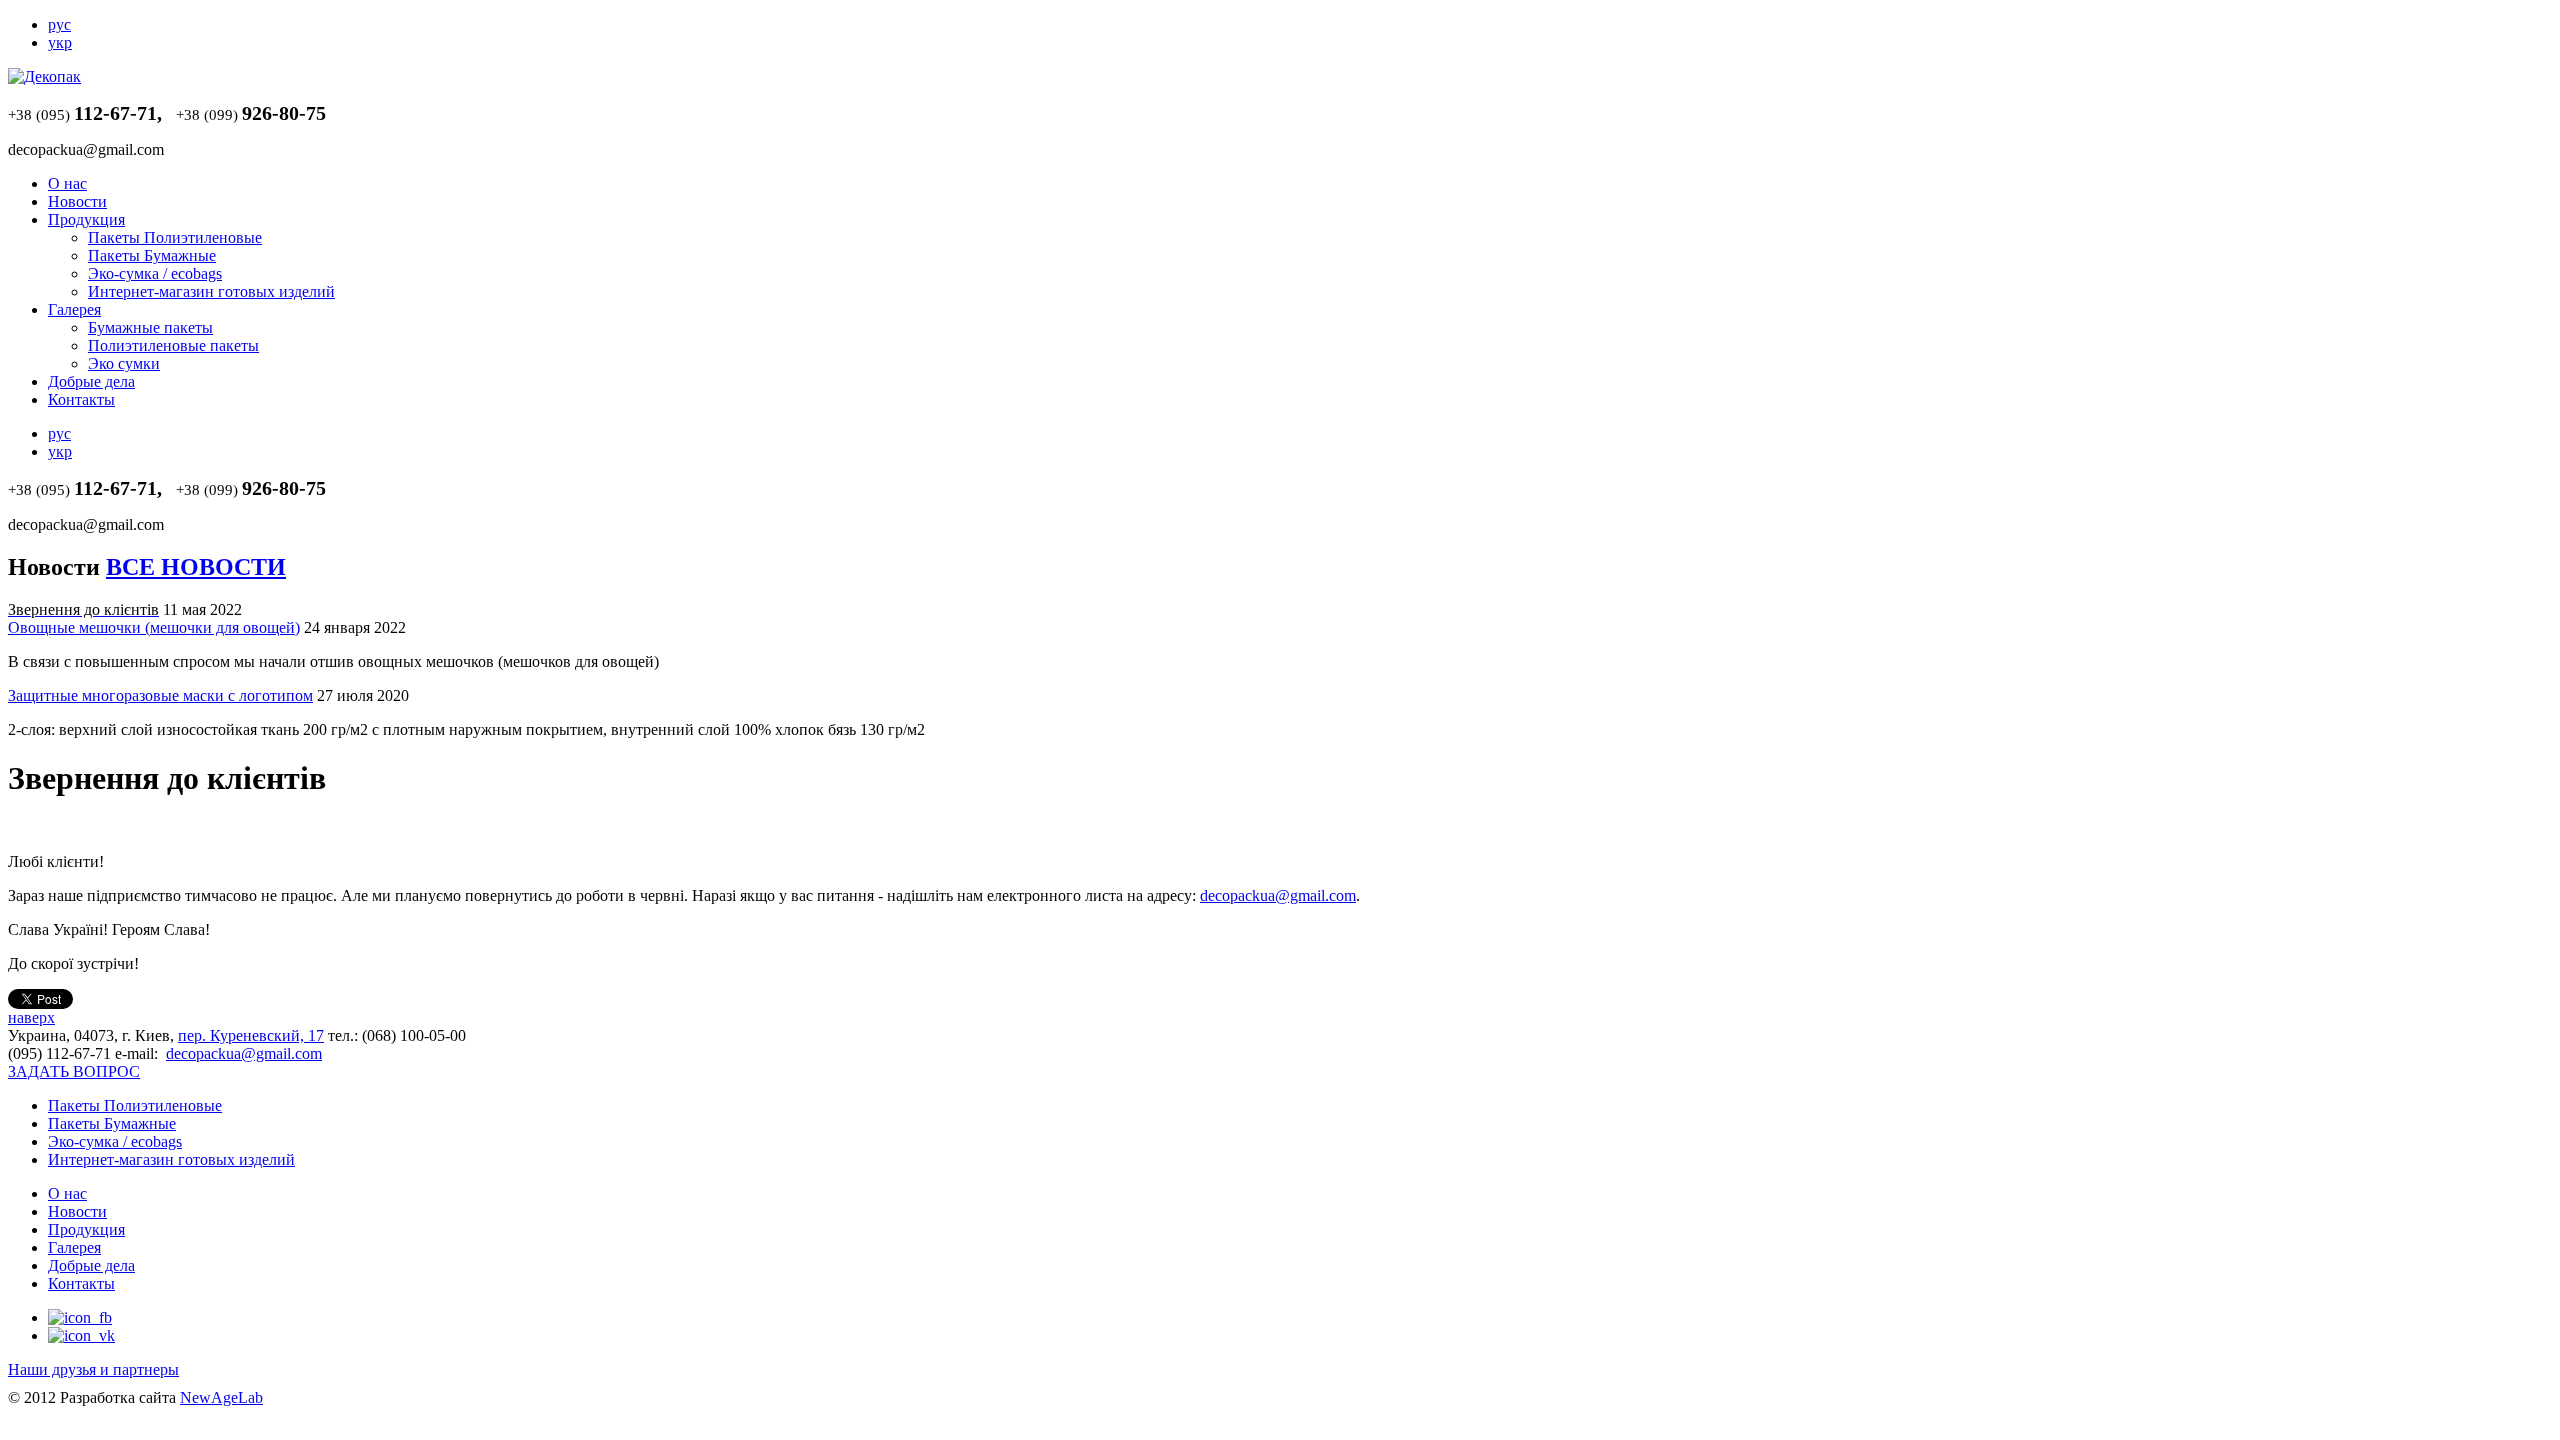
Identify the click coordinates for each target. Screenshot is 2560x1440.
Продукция (86, 219)
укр (60, 42)
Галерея (74, 309)
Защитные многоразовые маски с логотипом (160, 695)
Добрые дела (91, 381)
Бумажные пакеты (150, 327)
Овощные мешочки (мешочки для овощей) (154, 627)
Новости (77, 201)
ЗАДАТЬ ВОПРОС (74, 1071)
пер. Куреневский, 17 (251, 1035)
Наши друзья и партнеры (93, 1369)
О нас (67, 183)
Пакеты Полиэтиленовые (175, 237)
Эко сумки (124, 363)
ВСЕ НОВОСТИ (196, 567)
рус (59, 24)
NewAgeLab (221, 1397)
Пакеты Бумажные (152, 255)
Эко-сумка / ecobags (155, 273)
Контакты (81, 399)
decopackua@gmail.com (1278, 895)
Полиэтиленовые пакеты (173, 345)
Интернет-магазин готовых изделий (211, 291)
